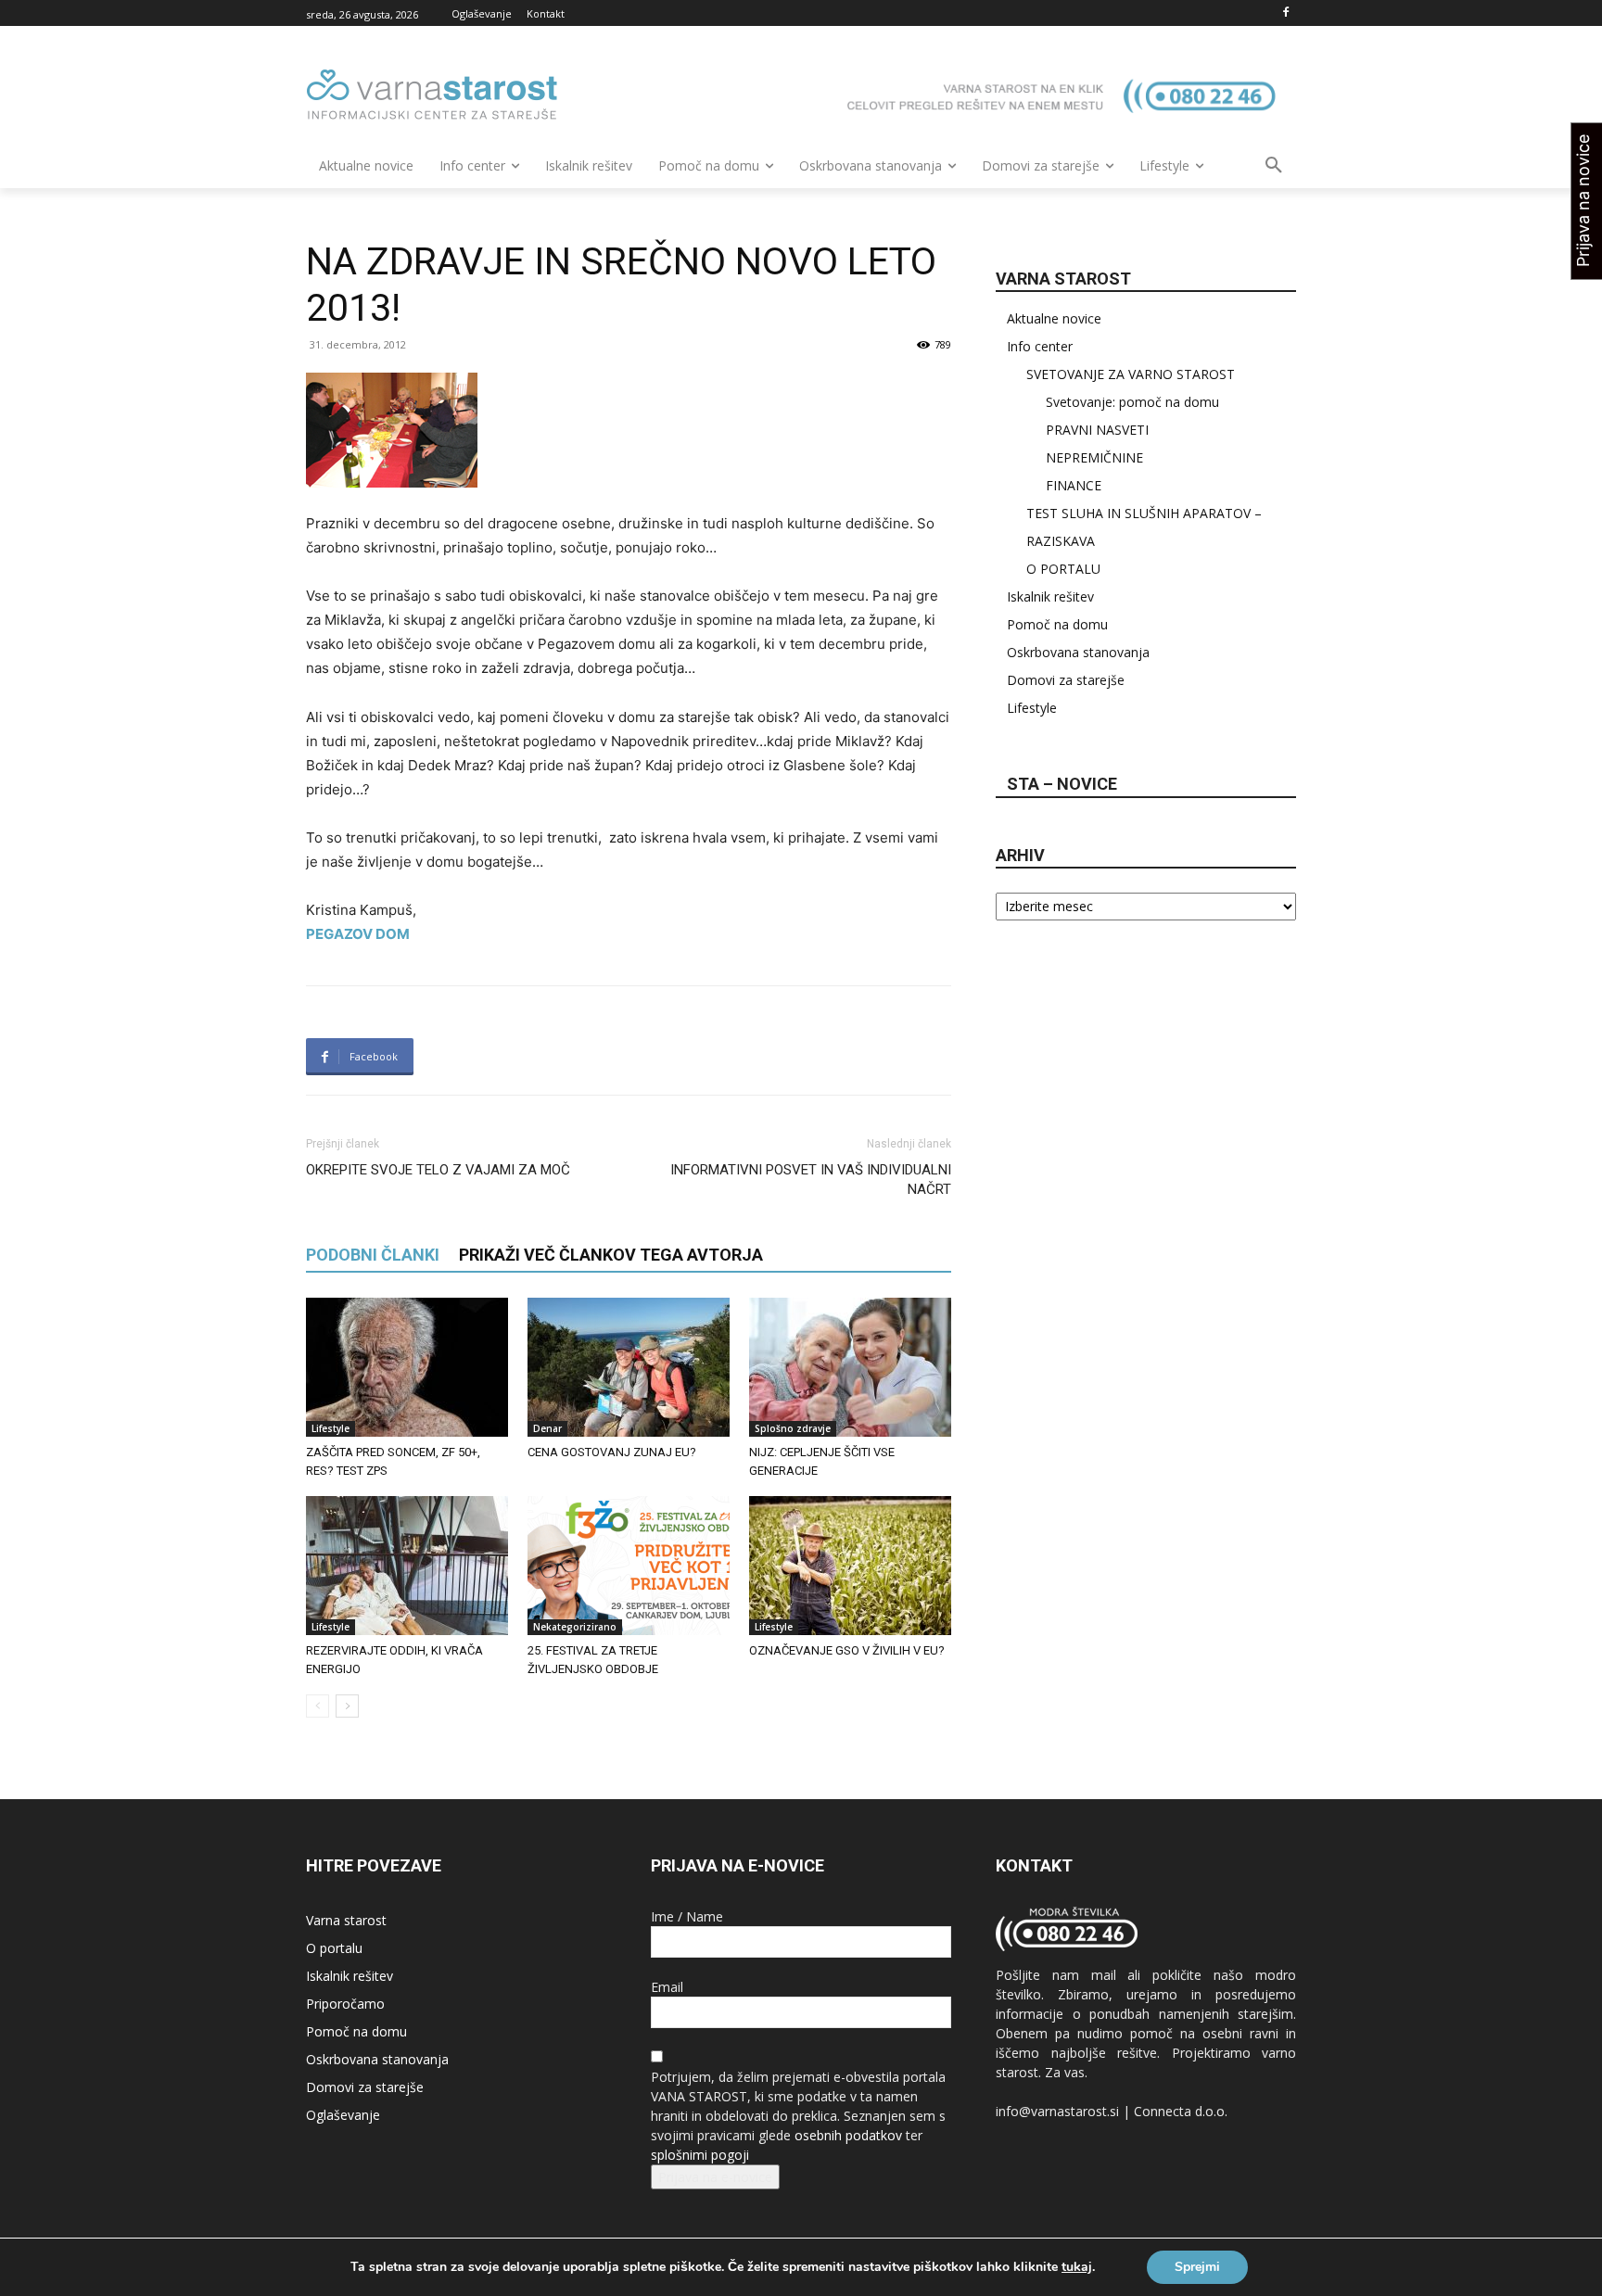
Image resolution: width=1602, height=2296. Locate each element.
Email (667, 1987)
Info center (1040, 346)
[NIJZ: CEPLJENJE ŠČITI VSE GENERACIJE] (850, 1367)
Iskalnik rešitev (1050, 596)
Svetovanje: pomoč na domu (1132, 402)
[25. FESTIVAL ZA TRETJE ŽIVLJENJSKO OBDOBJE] (629, 1566)
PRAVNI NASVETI (1097, 430)
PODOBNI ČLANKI (373, 1255)
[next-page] (347, 1706)
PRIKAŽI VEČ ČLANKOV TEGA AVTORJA (611, 1255)
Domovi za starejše (1066, 680)
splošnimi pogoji (700, 2155)
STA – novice (1062, 784)
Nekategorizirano (575, 1627)
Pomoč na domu (1057, 624)
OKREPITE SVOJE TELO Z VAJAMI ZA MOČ (438, 1170)
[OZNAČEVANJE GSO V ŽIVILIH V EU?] (850, 1566)
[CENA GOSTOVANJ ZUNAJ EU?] (629, 1367)
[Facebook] (1285, 13)
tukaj (1077, 2267)
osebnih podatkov (848, 2135)
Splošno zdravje (793, 1428)
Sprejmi (1197, 2267)
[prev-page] (318, 1706)
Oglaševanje (343, 2115)
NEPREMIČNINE (1094, 457)
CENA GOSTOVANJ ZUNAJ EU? (612, 1452)
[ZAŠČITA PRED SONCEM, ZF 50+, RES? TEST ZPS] (407, 1367)
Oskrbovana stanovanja (1078, 652)
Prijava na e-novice (715, 2177)
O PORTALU (1063, 569)
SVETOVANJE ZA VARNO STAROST (1131, 374)
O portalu (334, 1948)
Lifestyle (331, 1428)
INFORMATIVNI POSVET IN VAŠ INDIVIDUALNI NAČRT (811, 1180)
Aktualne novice (1054, 318)
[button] (1274, 166)
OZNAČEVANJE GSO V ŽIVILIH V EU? (847, 1650)
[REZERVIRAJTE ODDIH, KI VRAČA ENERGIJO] (407, 1566)
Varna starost (346, 1920)
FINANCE (1074, 485)
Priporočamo (345, 2004)
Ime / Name (687, 1916)
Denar (547, 1428)
